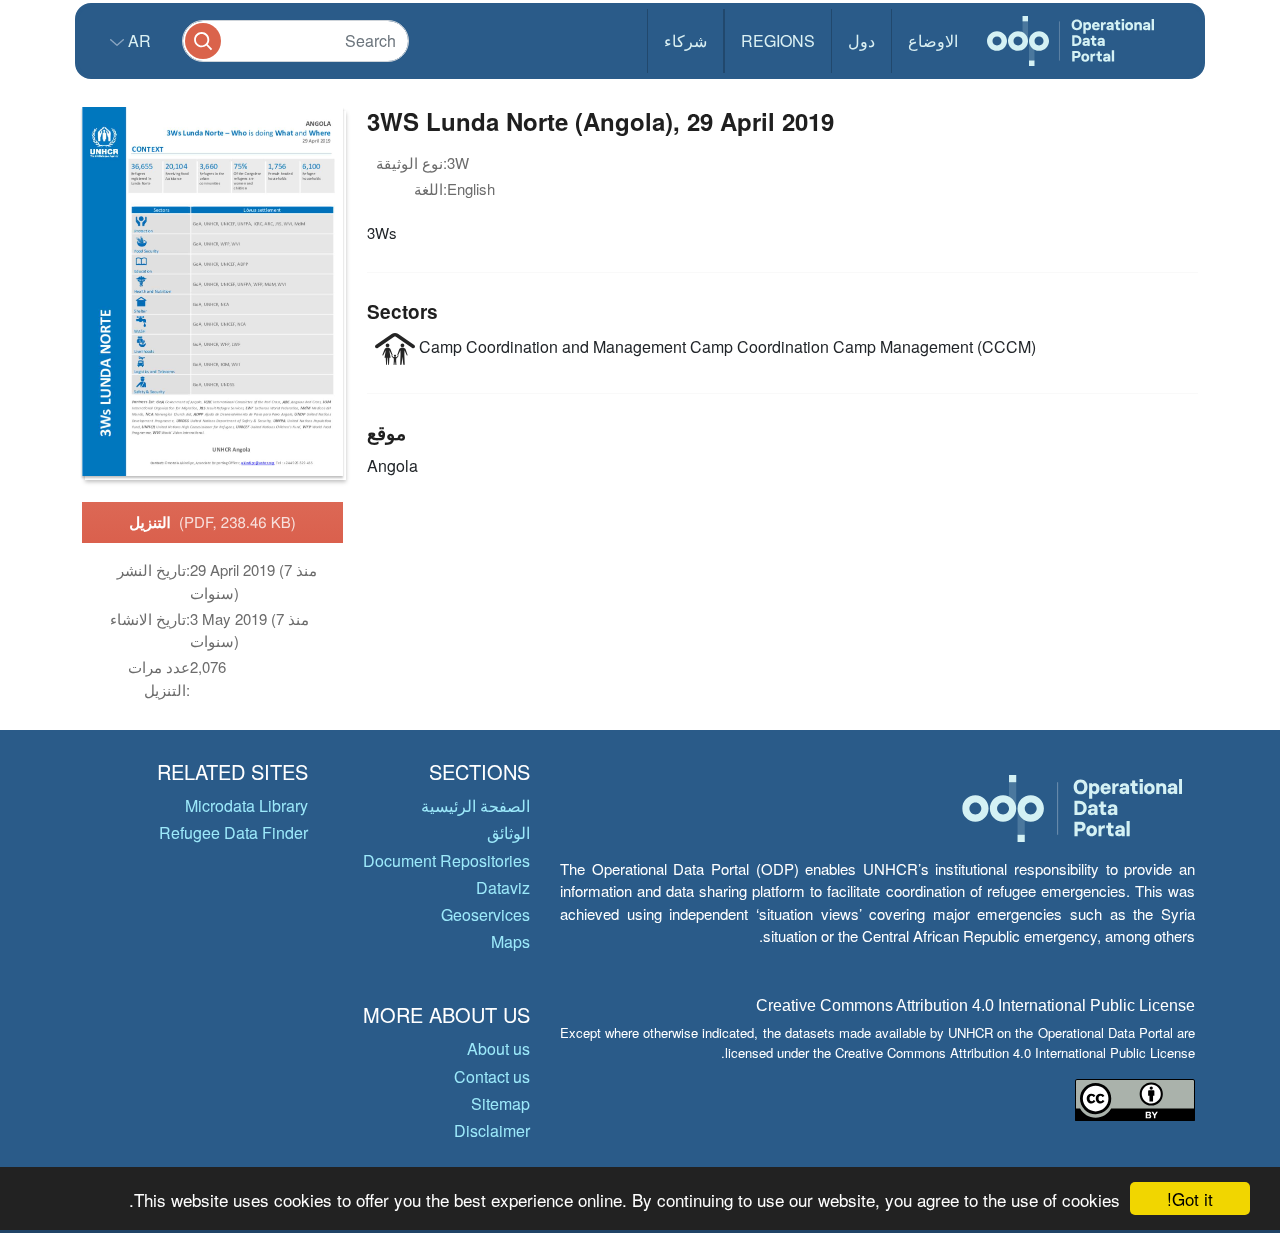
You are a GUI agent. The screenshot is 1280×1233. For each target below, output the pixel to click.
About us (498, 1048)
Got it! (1190, 1198)
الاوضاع (933, 40)
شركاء (685, 40)
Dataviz (503, 887)
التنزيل (212, 522)
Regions (778, 40)
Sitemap (500, 1103)
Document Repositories (446, 860)
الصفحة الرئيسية (475, 805)
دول (861, 40)
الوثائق (508, 832)
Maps (510, 941)
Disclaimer (492, 1130)
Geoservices (485, 914)
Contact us (492, 1076)
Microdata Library (246, 805)
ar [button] (137, 40)
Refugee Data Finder (233, 832)
